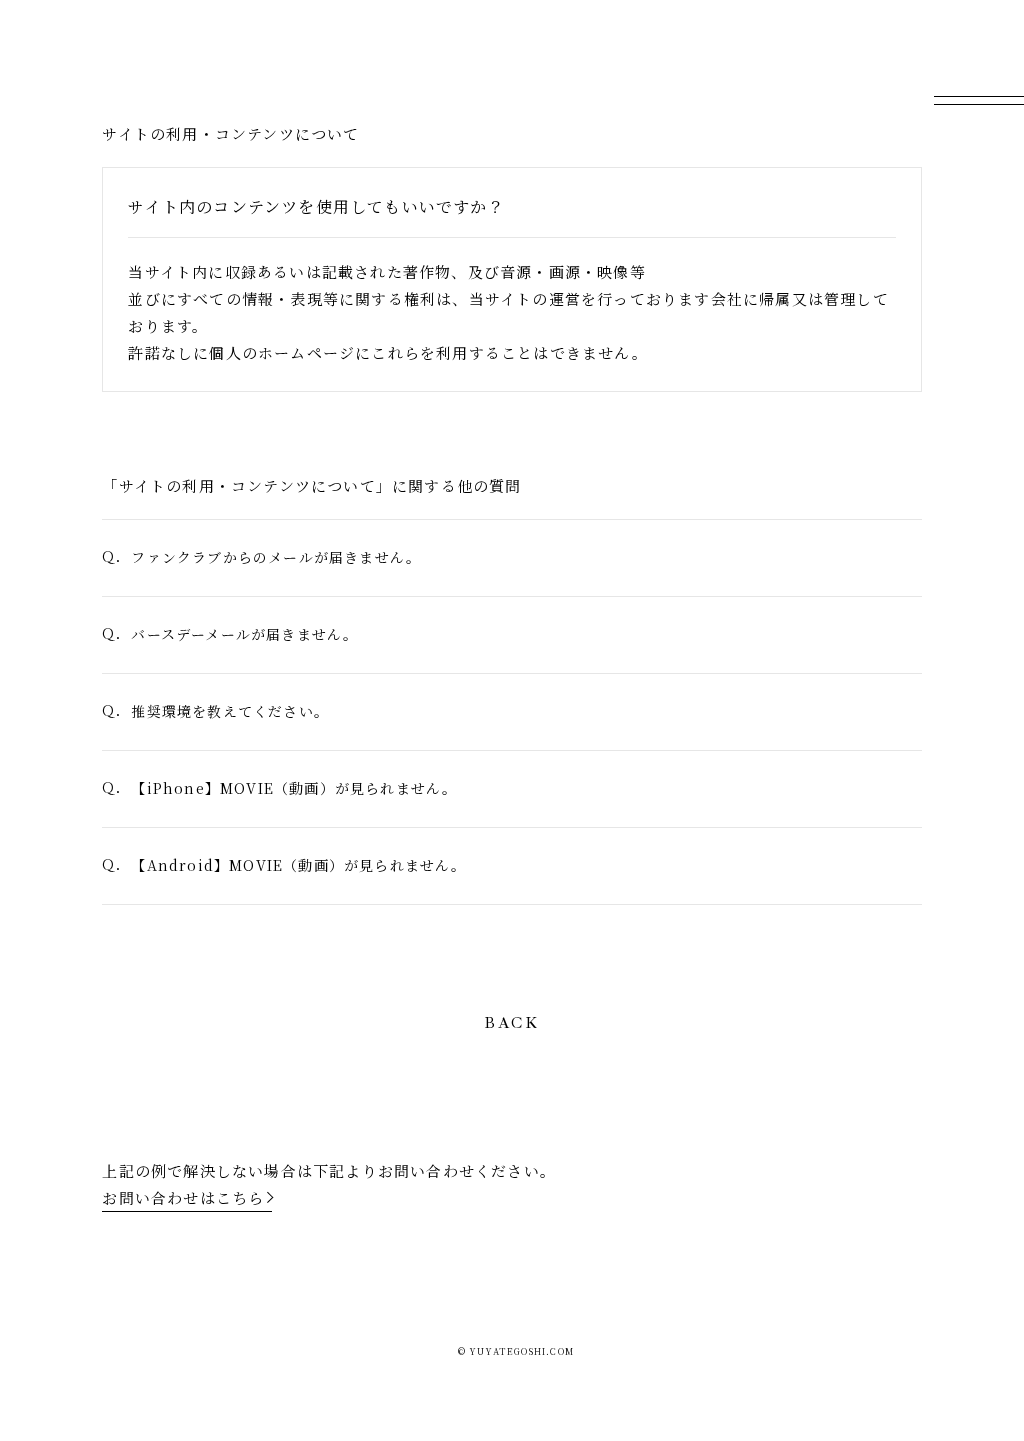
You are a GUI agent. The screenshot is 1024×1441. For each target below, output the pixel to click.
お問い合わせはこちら (183, 1197)
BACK (512, 1023)
